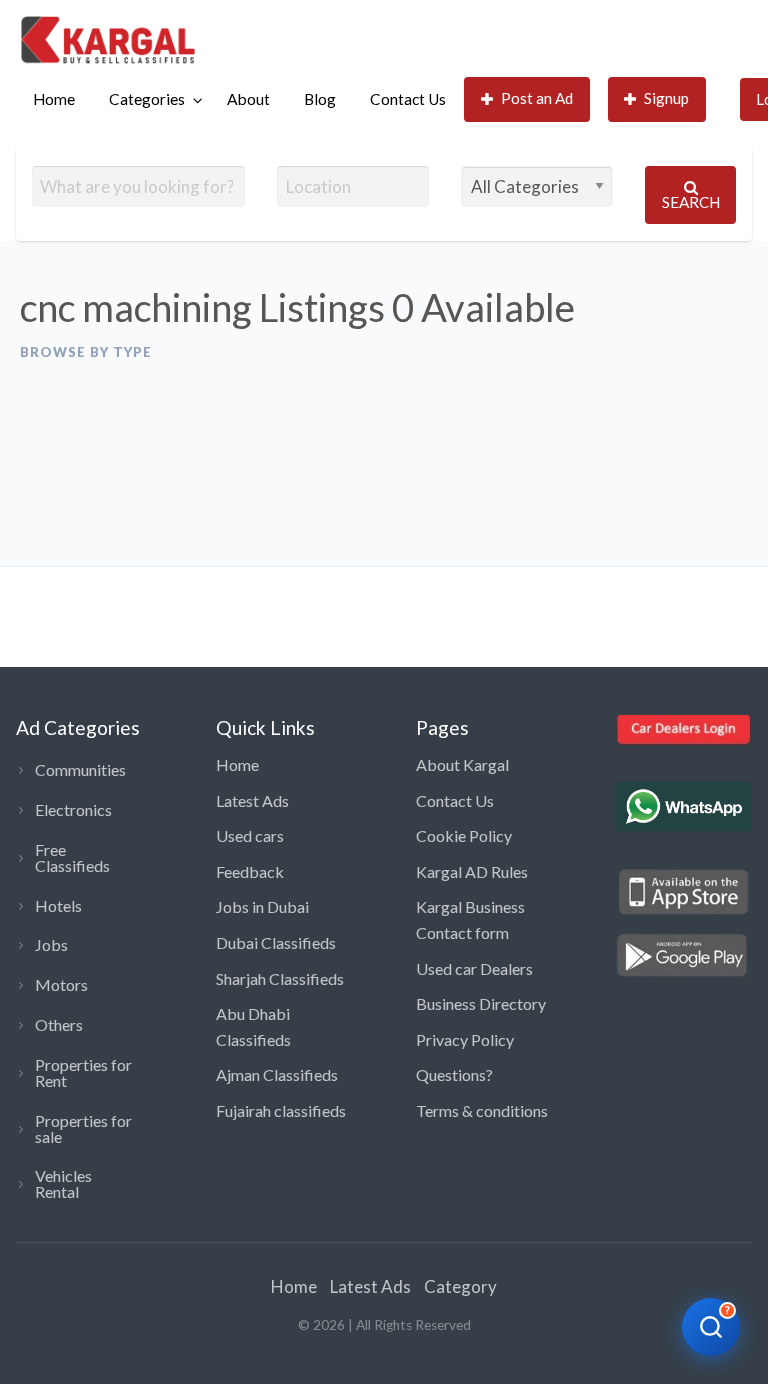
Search (691, 202)
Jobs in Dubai (262, 906)
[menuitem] (54, 99)
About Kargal (462, 764)
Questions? (454, 1074)
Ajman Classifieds (277, 1074)
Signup (666, 98)
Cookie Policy (464, 835)
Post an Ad (537, 98)
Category (460, 1286)
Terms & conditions (482, 1110)
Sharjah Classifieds (280, 978)
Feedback (250, 871)
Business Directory (481, 1003)
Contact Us (408, 99)
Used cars (250, 835)
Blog (320, 99)
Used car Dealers (474, 968)
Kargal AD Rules (472, 871)
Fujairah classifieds (281, 1110)
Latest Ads (252, 800)
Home (54, 99)
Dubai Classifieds (276, 942)
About (248, 99)
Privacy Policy (465, 1039)
